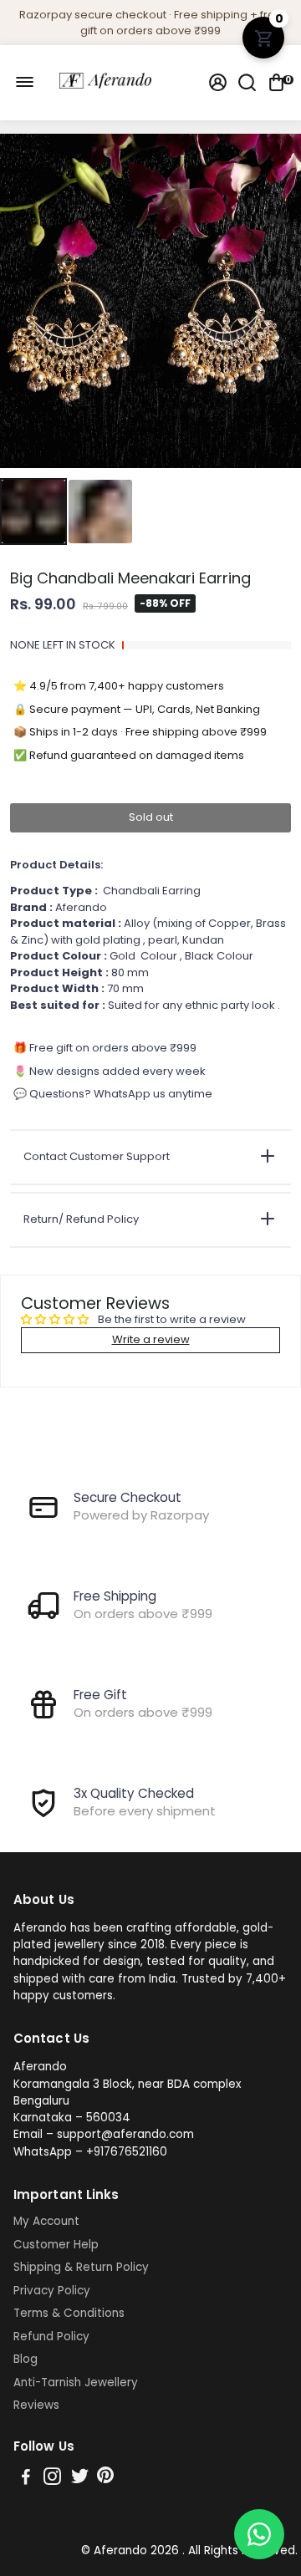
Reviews (36, 2405)
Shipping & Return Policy (81, 2268)
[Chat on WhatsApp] (259, 2534)
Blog (26, 2360)
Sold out (151, 817)
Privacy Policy (52, 2291)
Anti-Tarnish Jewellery (76, 2383)
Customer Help (56, 2245)
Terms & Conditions (69, 2314)
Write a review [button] (151, 1339)
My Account (46, 2222)
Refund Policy (51, 2337)
